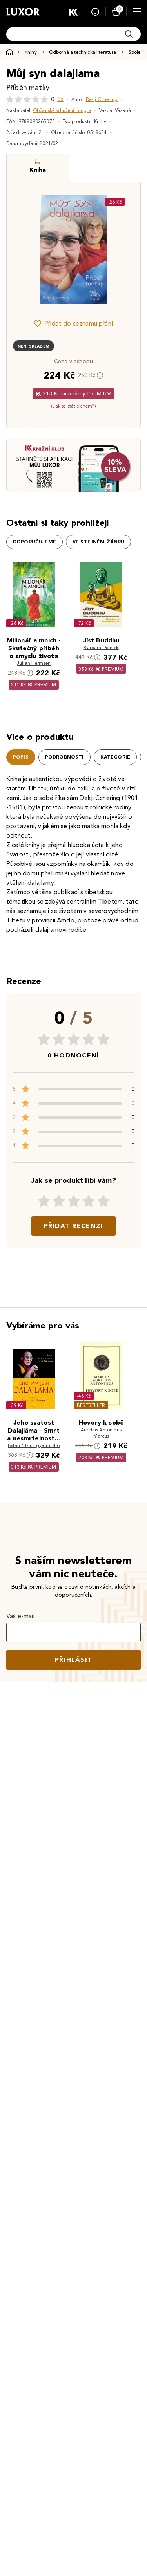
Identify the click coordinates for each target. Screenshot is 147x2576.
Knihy (31, 52)
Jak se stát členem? (73, 406)
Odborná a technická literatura (83, 52)
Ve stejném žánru (99, 542)
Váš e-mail (21, 1616)
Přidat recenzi (74, 1226)
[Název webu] (23, 12)
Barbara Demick (101, 647)
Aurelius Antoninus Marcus (101, 1433)
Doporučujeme (34, 542)
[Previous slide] (26, 249)
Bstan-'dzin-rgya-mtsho (34, 1445)
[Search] (129, 34)
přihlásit (74, 1660)
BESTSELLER (91, 1405)
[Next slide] (121, 249)
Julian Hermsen (34, 663)
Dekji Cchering (102, 99)
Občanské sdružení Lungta (62, 110)
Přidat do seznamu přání (79, 323)
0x (60, 99)
